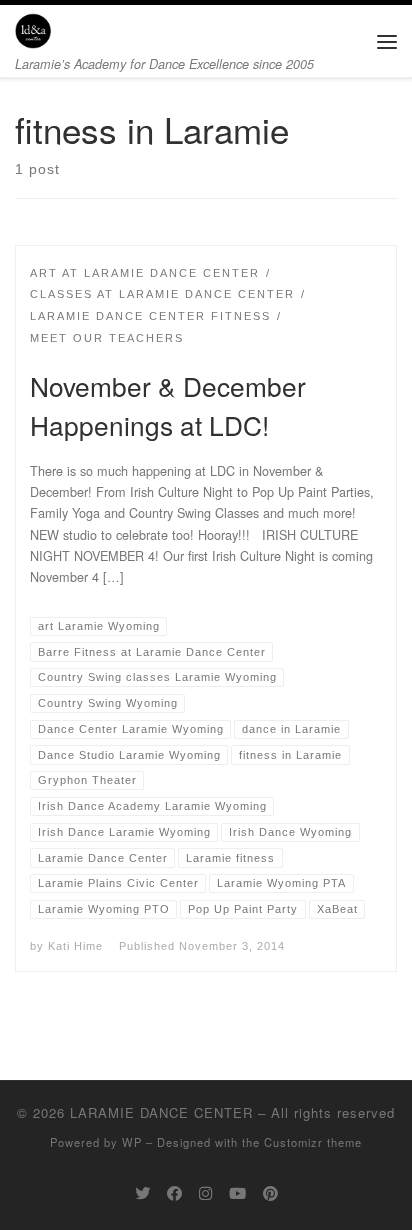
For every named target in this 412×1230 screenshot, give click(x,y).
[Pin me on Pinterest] (270, 1193)
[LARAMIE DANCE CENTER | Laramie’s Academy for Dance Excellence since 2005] (33, 28)
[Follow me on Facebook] (174, 1193)
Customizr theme (313, 1142)
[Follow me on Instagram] (205, 1193)
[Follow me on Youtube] (237, 1193)
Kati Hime (75, 946)
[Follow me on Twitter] (142, 1193)
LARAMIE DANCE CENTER (161, 1112)
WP (132, 1142)
